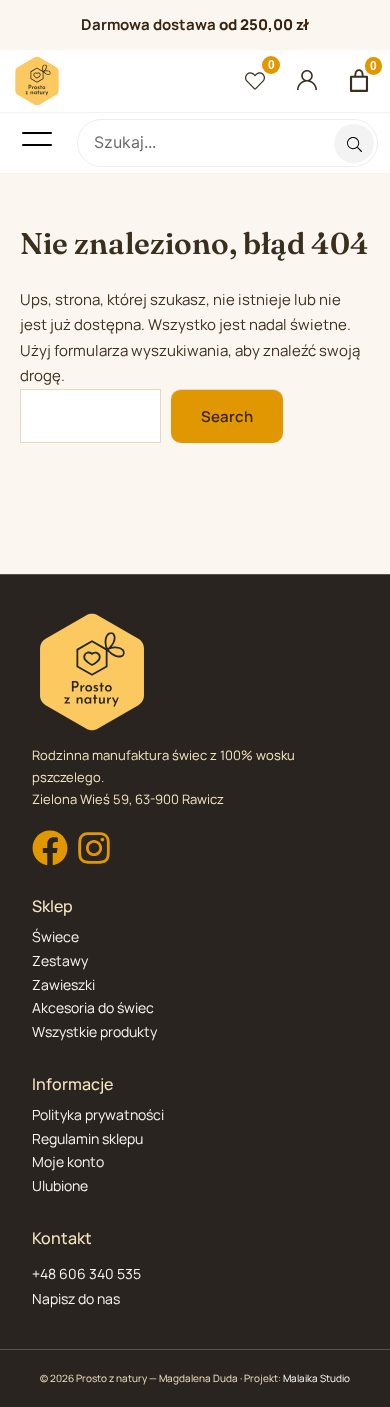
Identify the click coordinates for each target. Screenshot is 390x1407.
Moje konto (68, 1161)
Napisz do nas (76, 1298)
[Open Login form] (307, 80)
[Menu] (37, 139)
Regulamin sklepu (87, 1138)
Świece (55, 936)
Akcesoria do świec (93, 1007)
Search (227, 416)
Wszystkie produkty (94, 1031)
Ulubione (60, 1185)
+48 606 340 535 (86, 1273)
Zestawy (60, 960)
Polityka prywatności (98, 1114)
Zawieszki (63, 984)
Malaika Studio (316, 1378)
